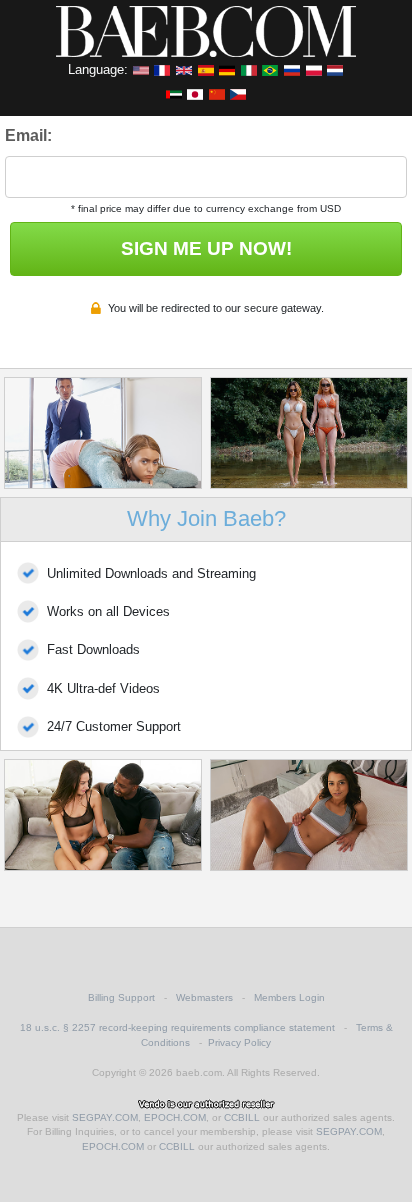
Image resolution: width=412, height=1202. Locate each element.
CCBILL (242, 1117)
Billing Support (121, 997)
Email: (28, 135)
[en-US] (141, 69)
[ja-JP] (195, 93)
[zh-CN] (217, 93)
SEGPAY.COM (105, 1117)
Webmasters (204, 997)
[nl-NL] (335, 69)
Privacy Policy (239, 1042)
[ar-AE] (174, 93)
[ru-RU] (292, 69)
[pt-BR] (270, 69)
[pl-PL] (314, 69)
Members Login (289, 997)
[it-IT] (249, 69)
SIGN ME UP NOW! (206, 248)
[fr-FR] (162, 69)
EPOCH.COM (175, 1117)
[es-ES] (206, 69)
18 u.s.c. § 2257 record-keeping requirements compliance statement (177, 1027)
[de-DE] (227, 69)
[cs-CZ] (238, 93)
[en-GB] (184, 69)
